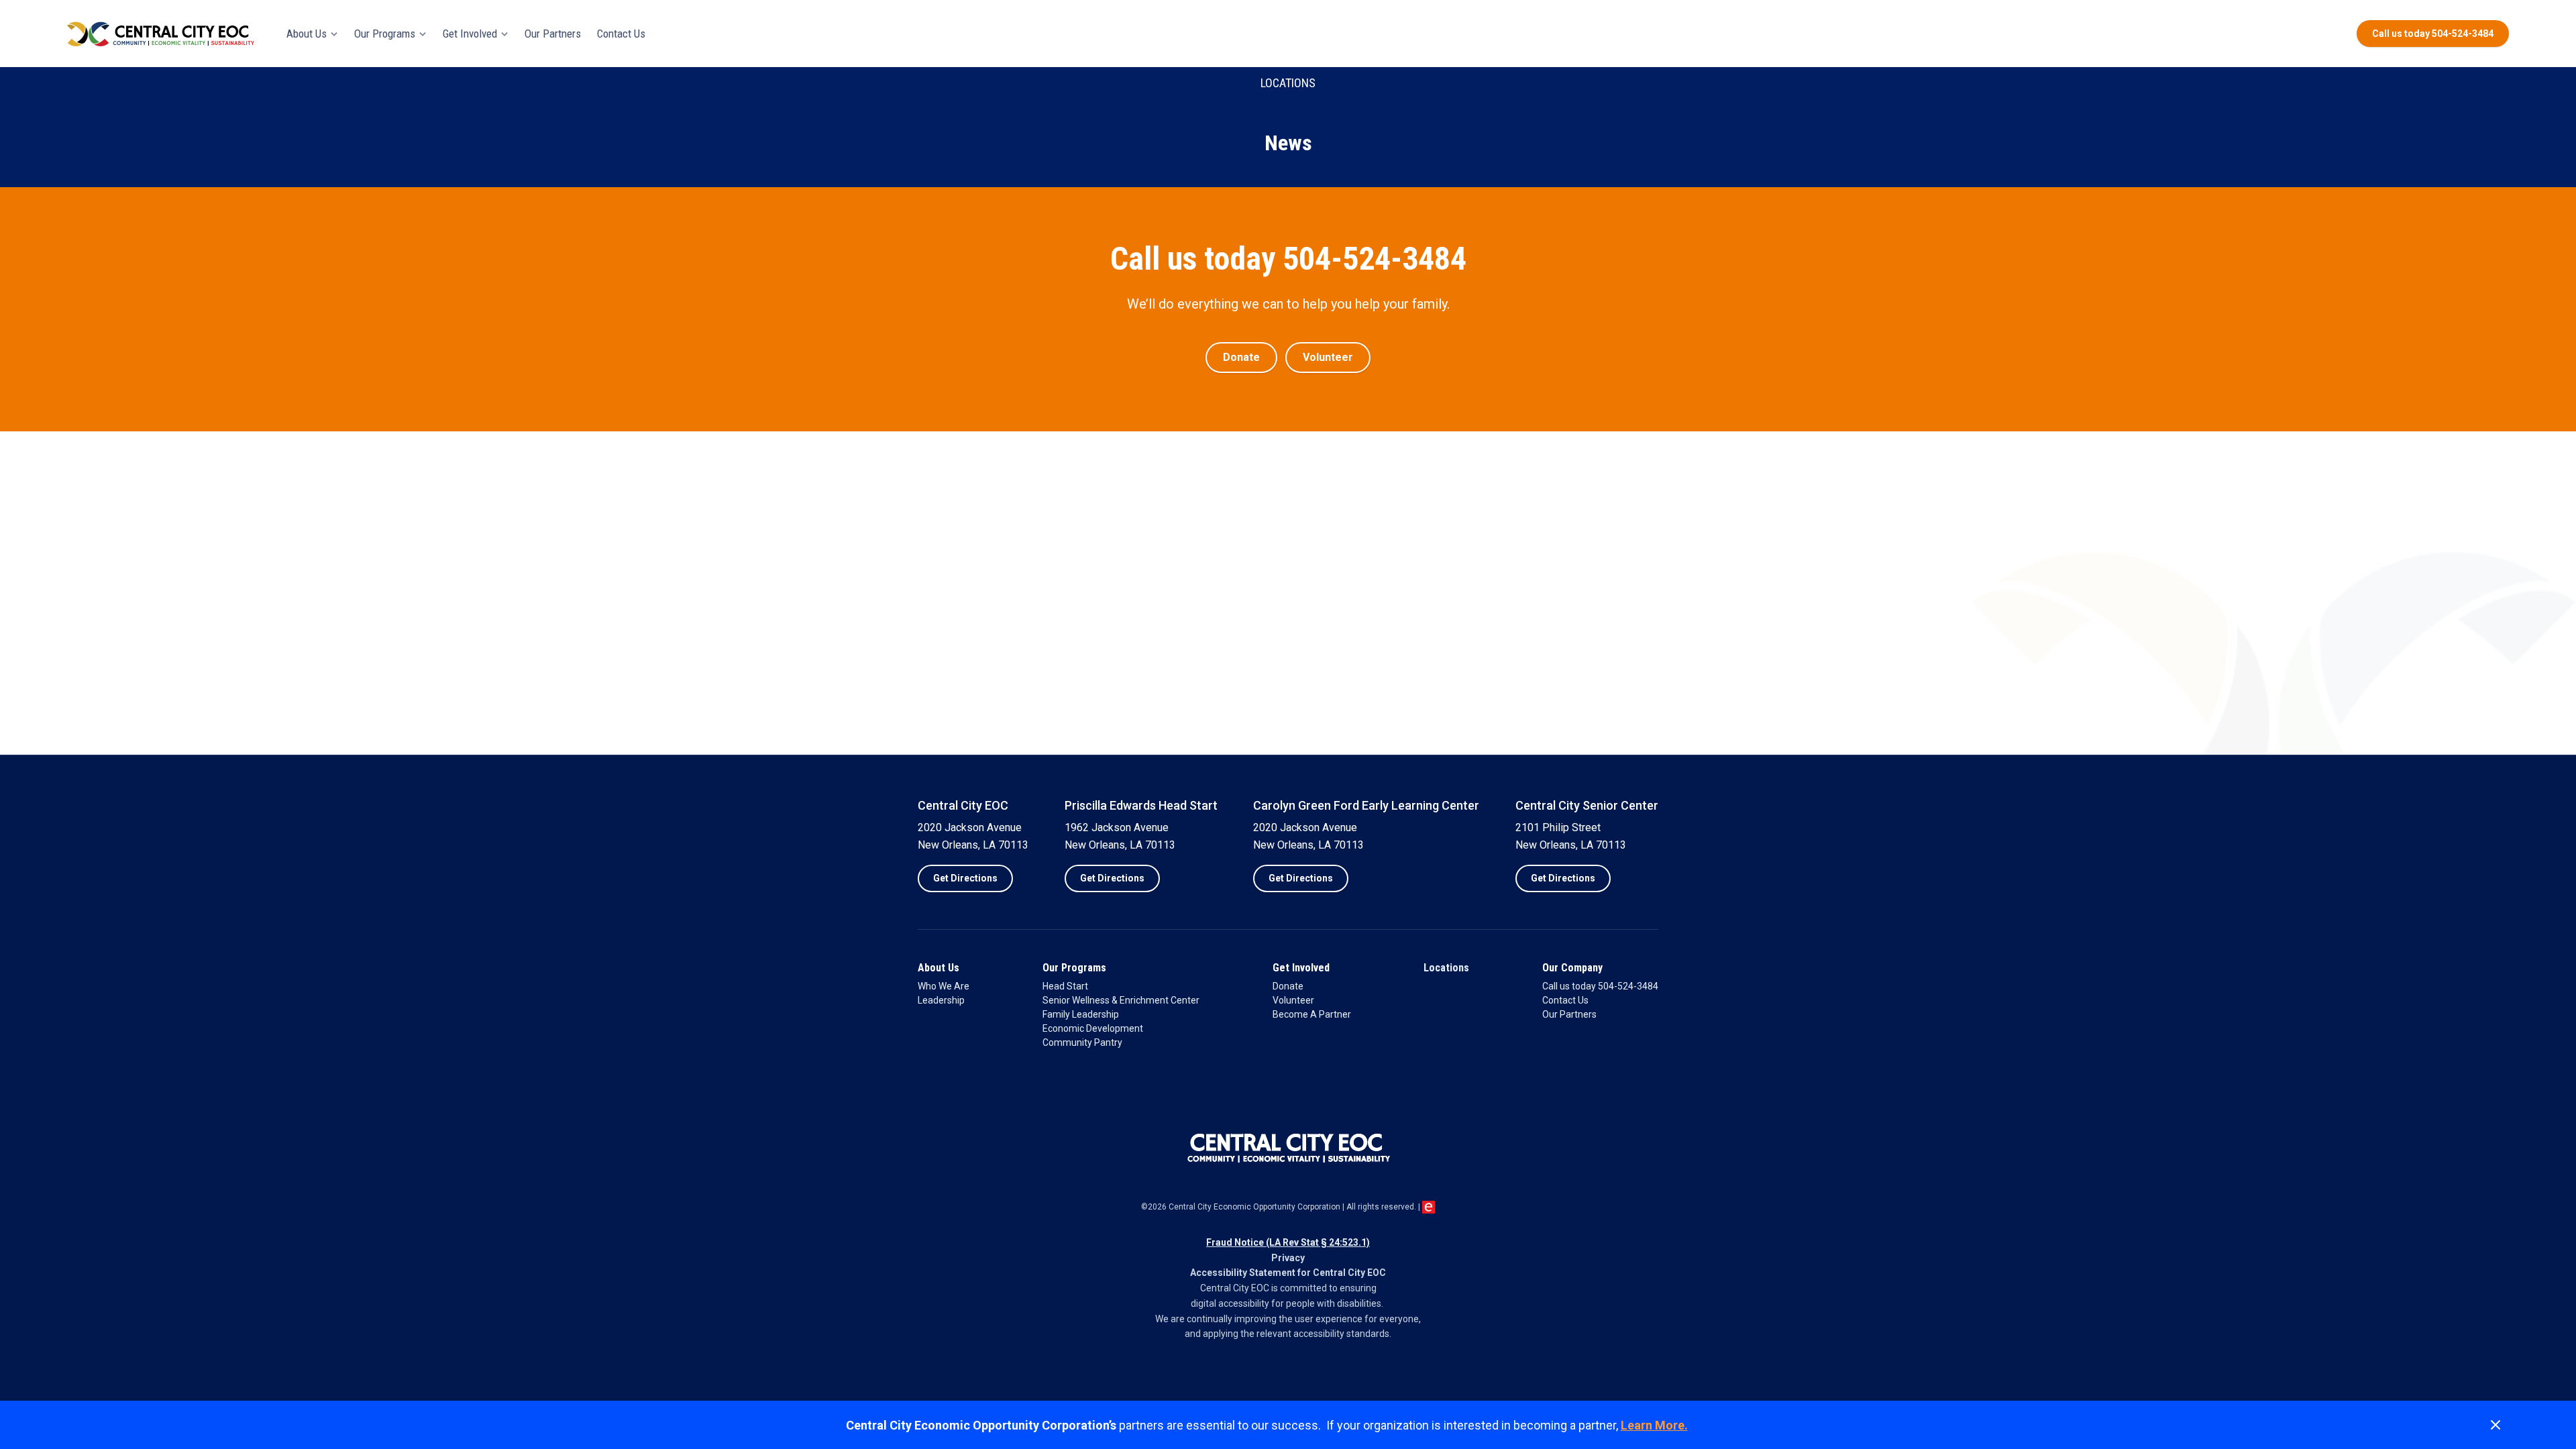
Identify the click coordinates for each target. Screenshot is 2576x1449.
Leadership (941, 1000)
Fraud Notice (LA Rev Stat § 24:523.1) (1288, 1242)
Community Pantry (1082, 1042)
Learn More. (1654, 1425)
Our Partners (1569, 1014)
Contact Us (1565, 1000)
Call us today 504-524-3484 (1600, 986)
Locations (1446, 968)
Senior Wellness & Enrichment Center (1121, 1000)
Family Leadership (1081, 1014)
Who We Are (944, 986)
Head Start (1065, 986)
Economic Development (1093, 1028)
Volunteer (1293, 1000)
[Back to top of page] (2549, 1368)
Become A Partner (1312, 1014)
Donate (1288, 986)
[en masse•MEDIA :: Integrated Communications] (1429, 1207)
